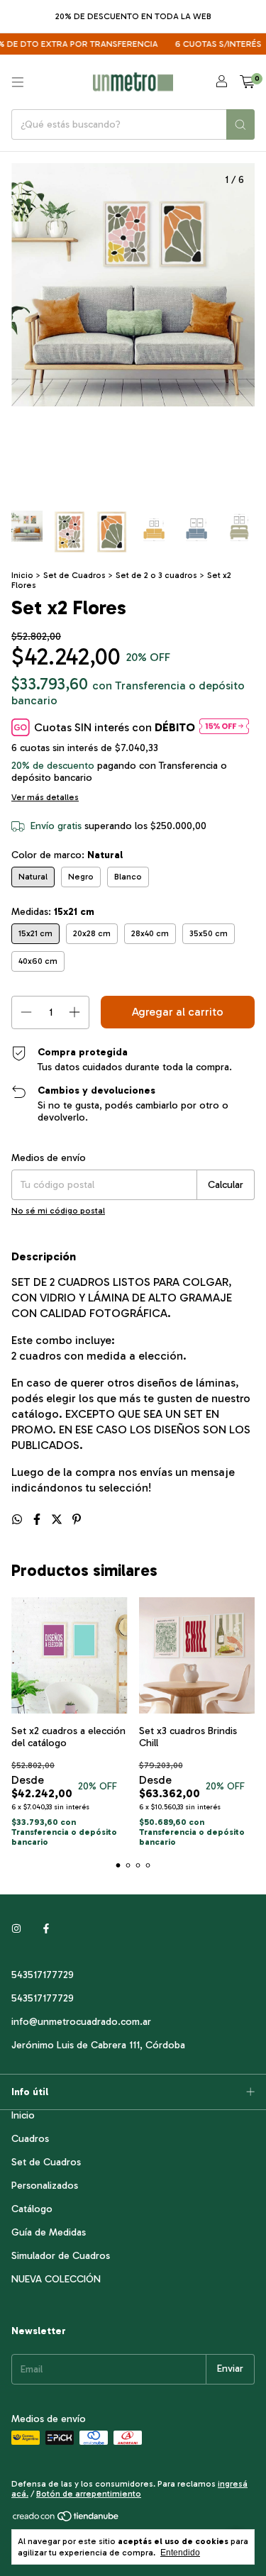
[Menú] (18, 82)
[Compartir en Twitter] (58, 1520)
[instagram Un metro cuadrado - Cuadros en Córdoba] (16, 1929)
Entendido (180, 2553)
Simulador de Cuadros (61, 2256)
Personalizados (45, 2186)
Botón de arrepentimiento (89, 2494)
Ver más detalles (45, 797)
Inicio (22, 575)
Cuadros (30, 2139)
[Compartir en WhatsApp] (18, 1520)
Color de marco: (67, 855)
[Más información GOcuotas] (224, 727)
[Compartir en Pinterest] (77, 1520)
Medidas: (53, 912)
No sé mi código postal (58, 1211)
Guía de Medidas (49, 2232)
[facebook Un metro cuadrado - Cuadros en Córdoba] (46, 1929)
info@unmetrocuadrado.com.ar (81, 2022)
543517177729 (43, 1975)
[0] (247, 82)
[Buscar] (240, 124)
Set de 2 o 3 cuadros (156, 575)
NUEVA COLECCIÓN (56, 2279)
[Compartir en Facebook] (38, 1520)
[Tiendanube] (66, 2519)
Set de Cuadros (74, 575)
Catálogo (32, 2209)
